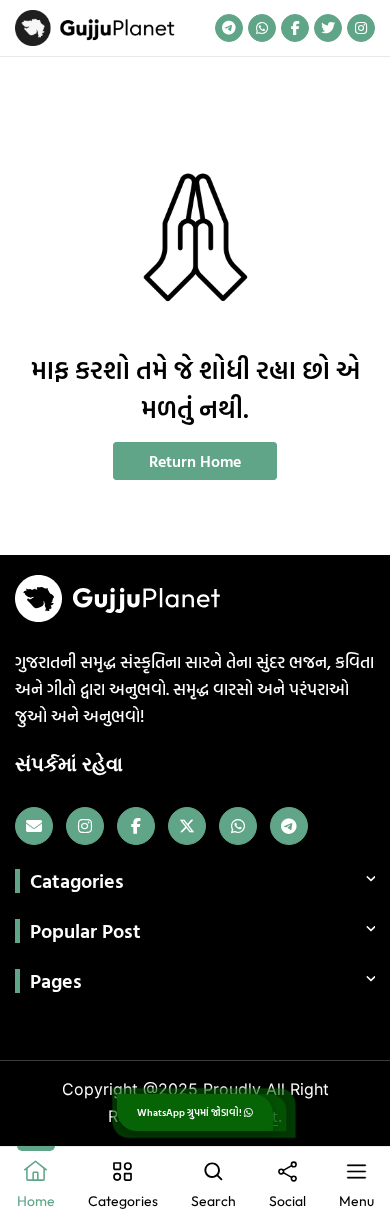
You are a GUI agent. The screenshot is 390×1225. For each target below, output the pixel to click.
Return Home (195, 461)
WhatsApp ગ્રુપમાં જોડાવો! (190, 1112)
